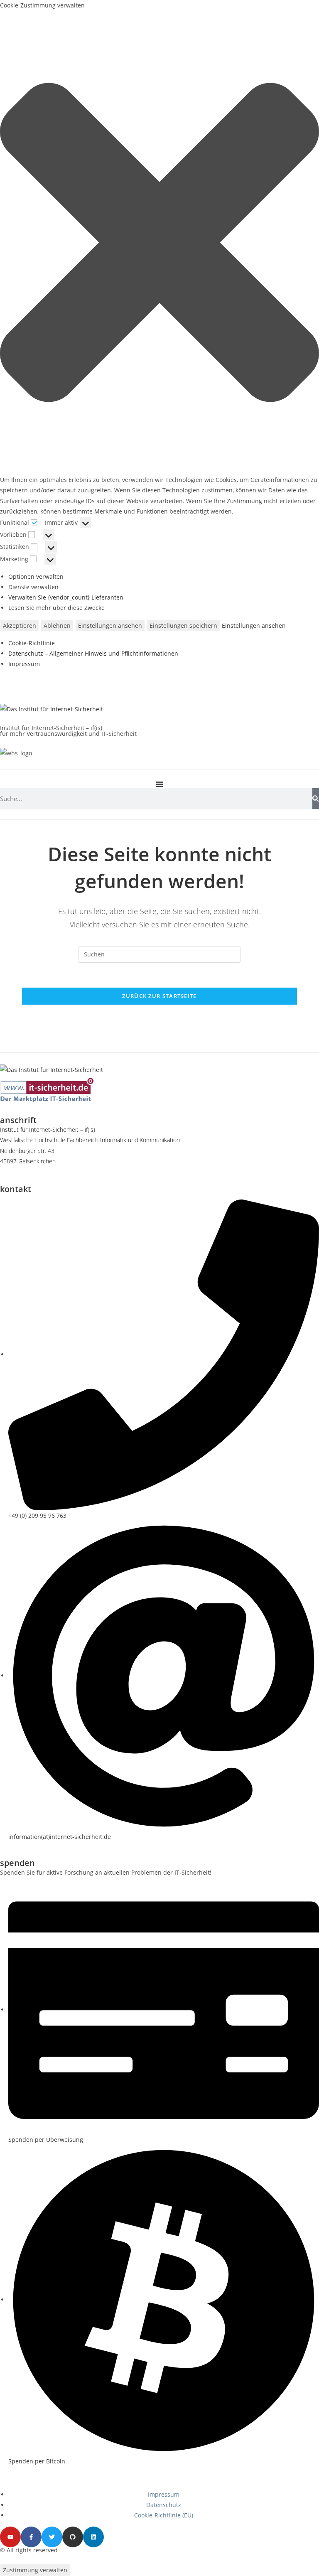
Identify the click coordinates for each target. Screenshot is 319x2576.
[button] (159, 242)
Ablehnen (57, 626)
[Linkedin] (93, 2537)
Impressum (24, 664)
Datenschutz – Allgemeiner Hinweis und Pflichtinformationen (93, 653)
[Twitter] (52, 2537)
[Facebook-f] (31, 2537)
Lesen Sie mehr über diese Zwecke (56, 608)
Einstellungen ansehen (110, 626)
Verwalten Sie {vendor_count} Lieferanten (66, 597)
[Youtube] (10, 2537)
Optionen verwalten (36, 576)
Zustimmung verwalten (35, 2570)
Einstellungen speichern (183, 626)
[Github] (73, 2537)
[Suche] (316, 799)
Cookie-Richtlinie (32, 643)
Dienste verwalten (33, 587)
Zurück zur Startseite (159, 996)
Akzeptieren (20, 626)
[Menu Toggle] (159, 784)
